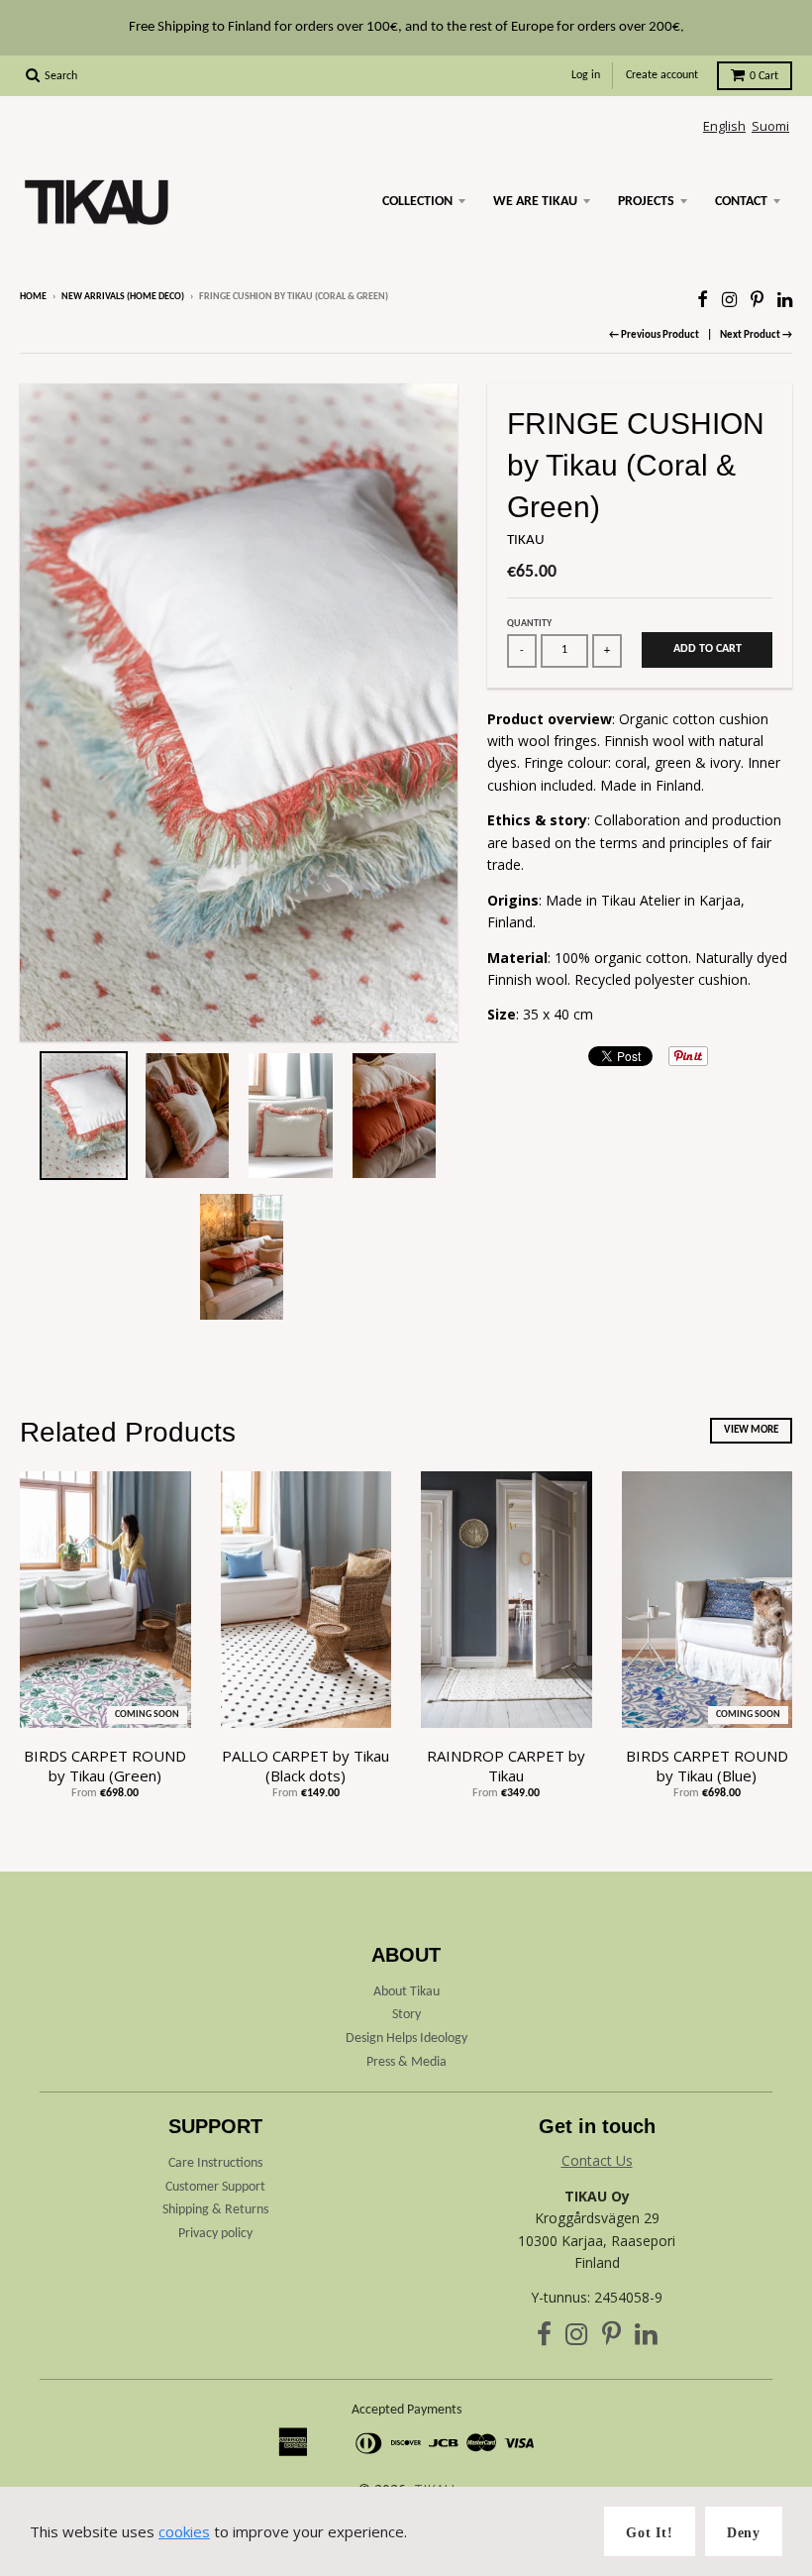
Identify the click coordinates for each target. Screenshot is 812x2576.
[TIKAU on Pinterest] (757, 299)
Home (33, 297)
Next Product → (756, 335)
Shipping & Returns (215, 2210)
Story (406, 2015)
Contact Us (597, 2160)
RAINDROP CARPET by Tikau (506, 1766)
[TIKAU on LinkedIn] (785, 299)
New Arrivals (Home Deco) (123, 297)
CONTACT (741, 202)
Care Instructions (215, 2163)
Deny (744, 2533)
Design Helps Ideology (406, 2039)
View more (751, 1430)
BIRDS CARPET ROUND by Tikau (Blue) (707, 1766)
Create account (662, 75)
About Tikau (406, 1992)
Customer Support (215, 2187)
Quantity (529, 624)
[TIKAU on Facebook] (703, 299)
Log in (586, 75)
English (724, 126)
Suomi (770, 126)
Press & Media (406, 2062)
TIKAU (526, 540)
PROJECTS (646, 202)
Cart (764, 76)
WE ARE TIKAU (535, 202)
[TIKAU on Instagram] (729, 299)
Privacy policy (215, 2234)
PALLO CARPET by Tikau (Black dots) (305, 1766)
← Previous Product (654, 335)
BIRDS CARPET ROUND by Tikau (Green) (105, 1766)
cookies (184, 2531)
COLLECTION (417, 202)
